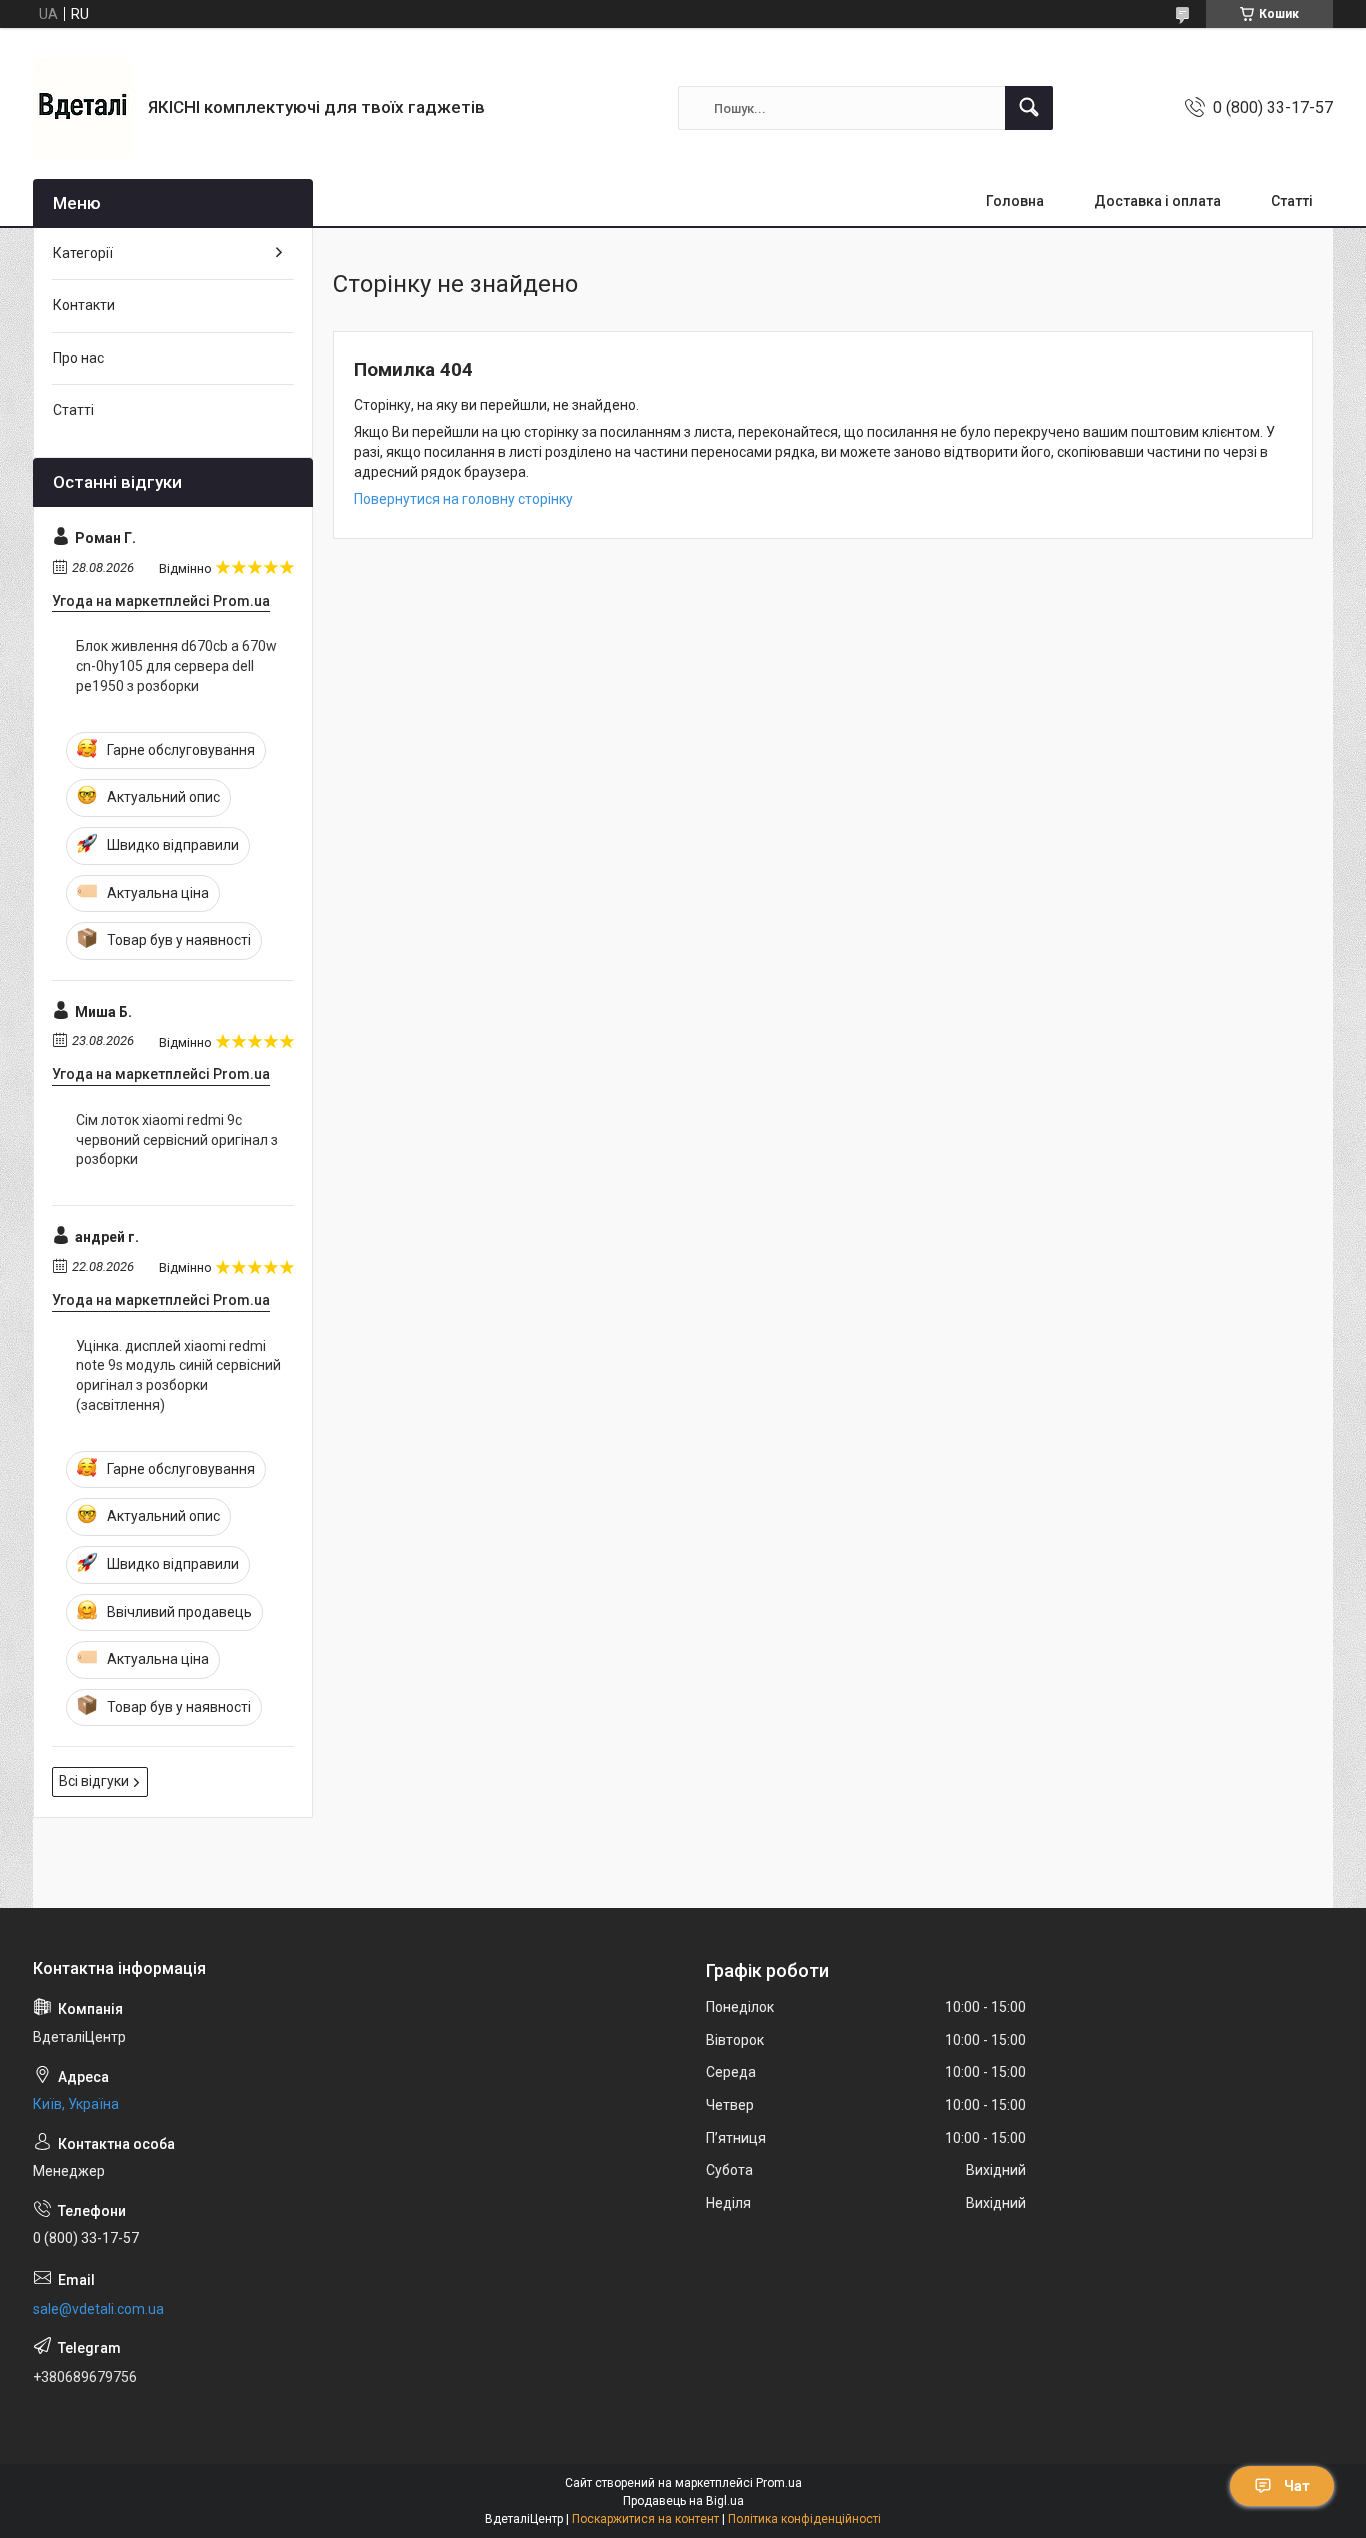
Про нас (78, 358)
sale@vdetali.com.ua (98, 2309)
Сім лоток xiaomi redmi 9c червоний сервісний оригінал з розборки (177, 1139)
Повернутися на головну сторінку (463, 499)
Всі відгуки (94, 1781)
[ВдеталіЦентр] (83, 108)
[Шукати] (1029, 108)
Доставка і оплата (1157, 201)
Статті (1292, 201)
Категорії (83, 253)
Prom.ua (779, 2483)
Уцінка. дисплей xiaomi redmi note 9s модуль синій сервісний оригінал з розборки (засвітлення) (178, 1375)
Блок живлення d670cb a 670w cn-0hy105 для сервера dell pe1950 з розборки (176, 665)
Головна (1015, 201)
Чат (1297, 2486)
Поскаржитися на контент (645, 2519)
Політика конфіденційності (804, 2519)
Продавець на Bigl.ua (683, 2501)
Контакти (84, 305)
